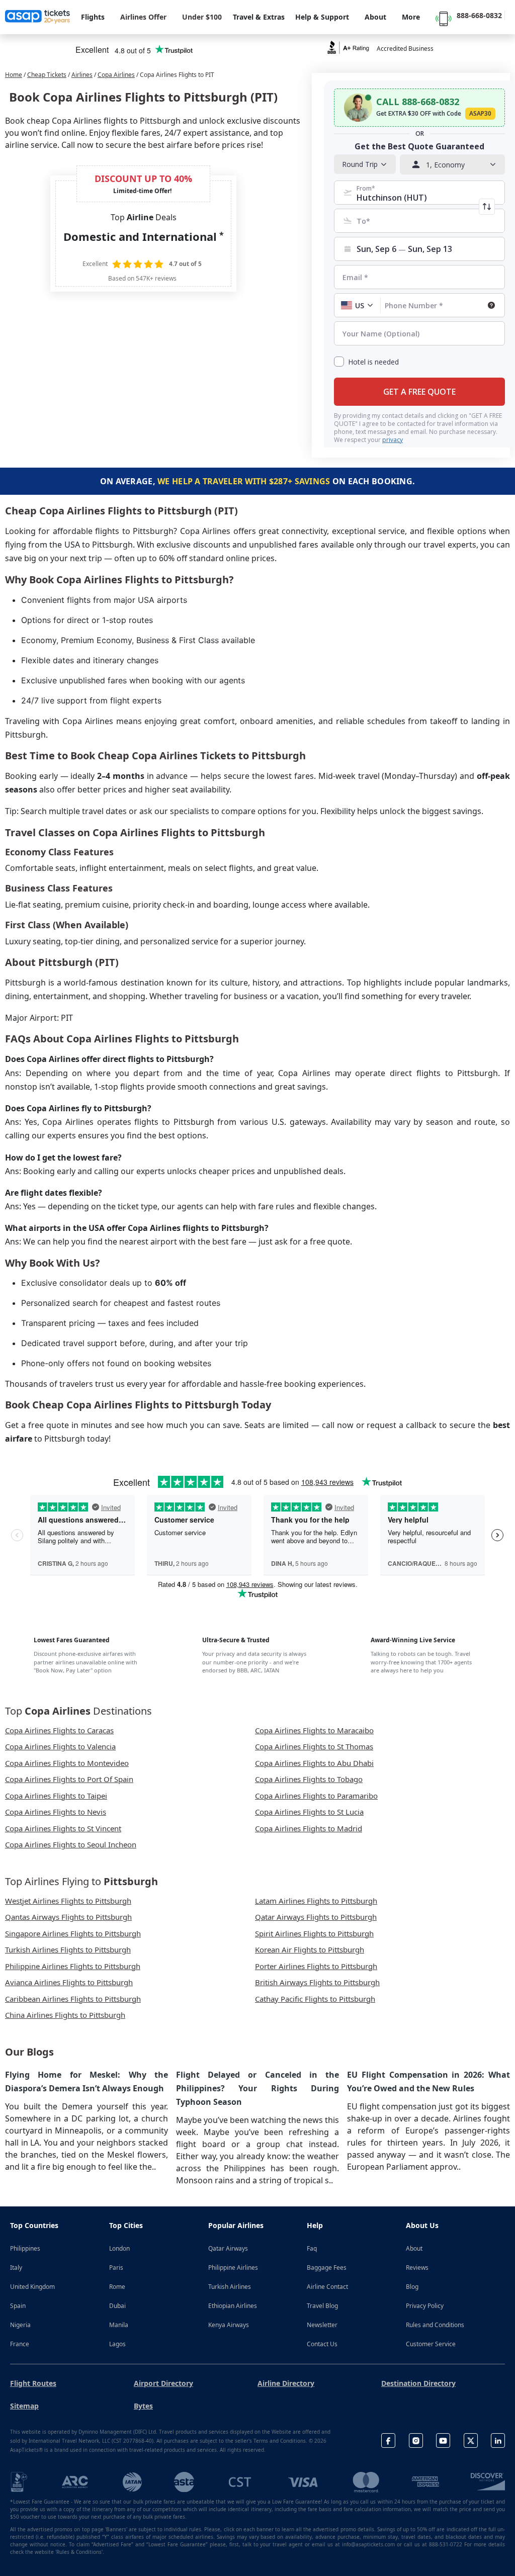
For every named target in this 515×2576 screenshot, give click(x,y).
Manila (119, 2325)
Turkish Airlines (230, 2287)
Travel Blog (322, 2306)
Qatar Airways (228, 2248)
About (414, 2248)
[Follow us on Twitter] (471, 2440)
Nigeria (20, 2325)
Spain (18, 2306)
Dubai (117, 2306)
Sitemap (24, 2406)
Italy (16, 2268)
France (20, 2344)
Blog (412, 2287)
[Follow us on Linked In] (498, 2440)
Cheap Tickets (47, 75)
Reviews (417, 2268)
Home (14, 75)
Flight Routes (33, 2383)
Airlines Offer (143, 17)
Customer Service (431, 2344)
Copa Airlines (116, 75)
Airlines (82, 75)
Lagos (117, 2344)
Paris (116, 2268)
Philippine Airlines (233, 2268)
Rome (117, 2287)
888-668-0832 (479, 15)
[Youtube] (443, 2440)
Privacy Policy (425, 2306)
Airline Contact (327, 2287)
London (119, 2248)
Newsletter (322, 2325)
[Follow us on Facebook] (388, 2440)
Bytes (143, 2406)
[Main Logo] (38, 17)
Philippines (25, 2248)
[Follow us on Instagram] (416, 2440)
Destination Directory (418, 2383)
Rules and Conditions (435, 2325)
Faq (312, 2248)
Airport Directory (163, 2383)
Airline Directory (286, 2383)
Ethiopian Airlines (233, 2306)
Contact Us (322, 2344)
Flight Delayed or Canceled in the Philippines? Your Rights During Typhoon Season (257, 2088)
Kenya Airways (229, 2325)
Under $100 (202, 17)
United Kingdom (32, 2287)
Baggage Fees (327, 2268)
